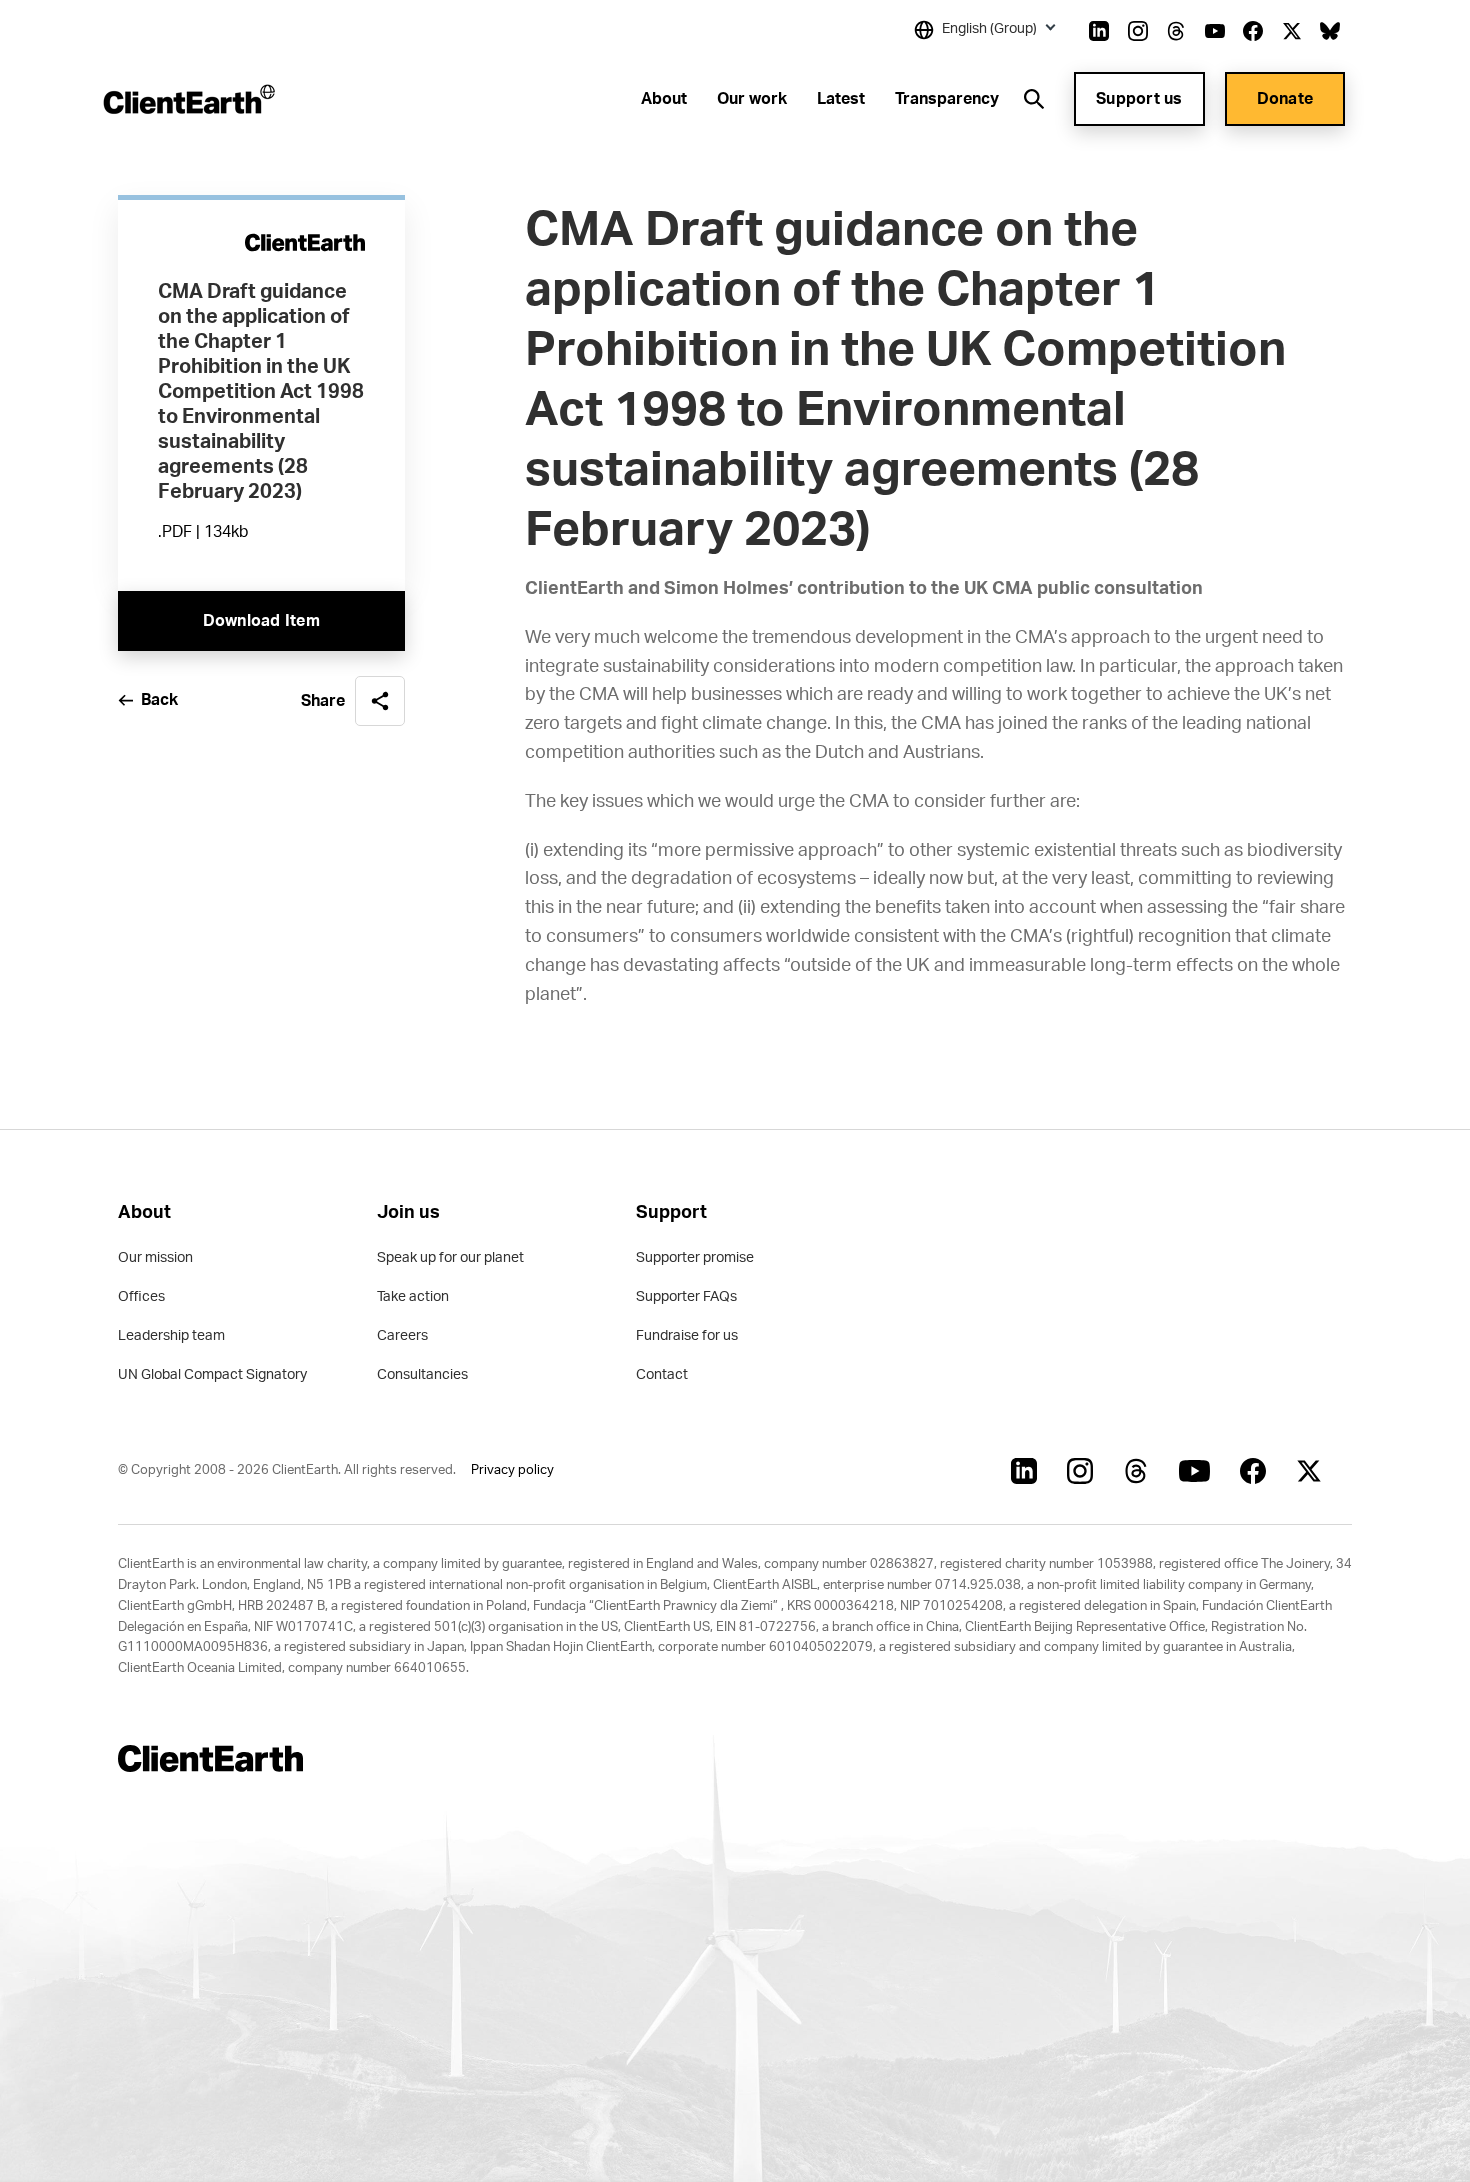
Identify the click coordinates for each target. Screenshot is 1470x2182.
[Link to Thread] (1176, 31)
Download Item (261, 621)
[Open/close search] (1034, 99)
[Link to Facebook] (1253, 31)
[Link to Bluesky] (1330, 31)
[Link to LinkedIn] (1099, 31)
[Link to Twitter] (1292, 31)
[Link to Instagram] (1138, 31)
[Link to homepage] (187, 99)
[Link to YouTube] (1215, 31)
